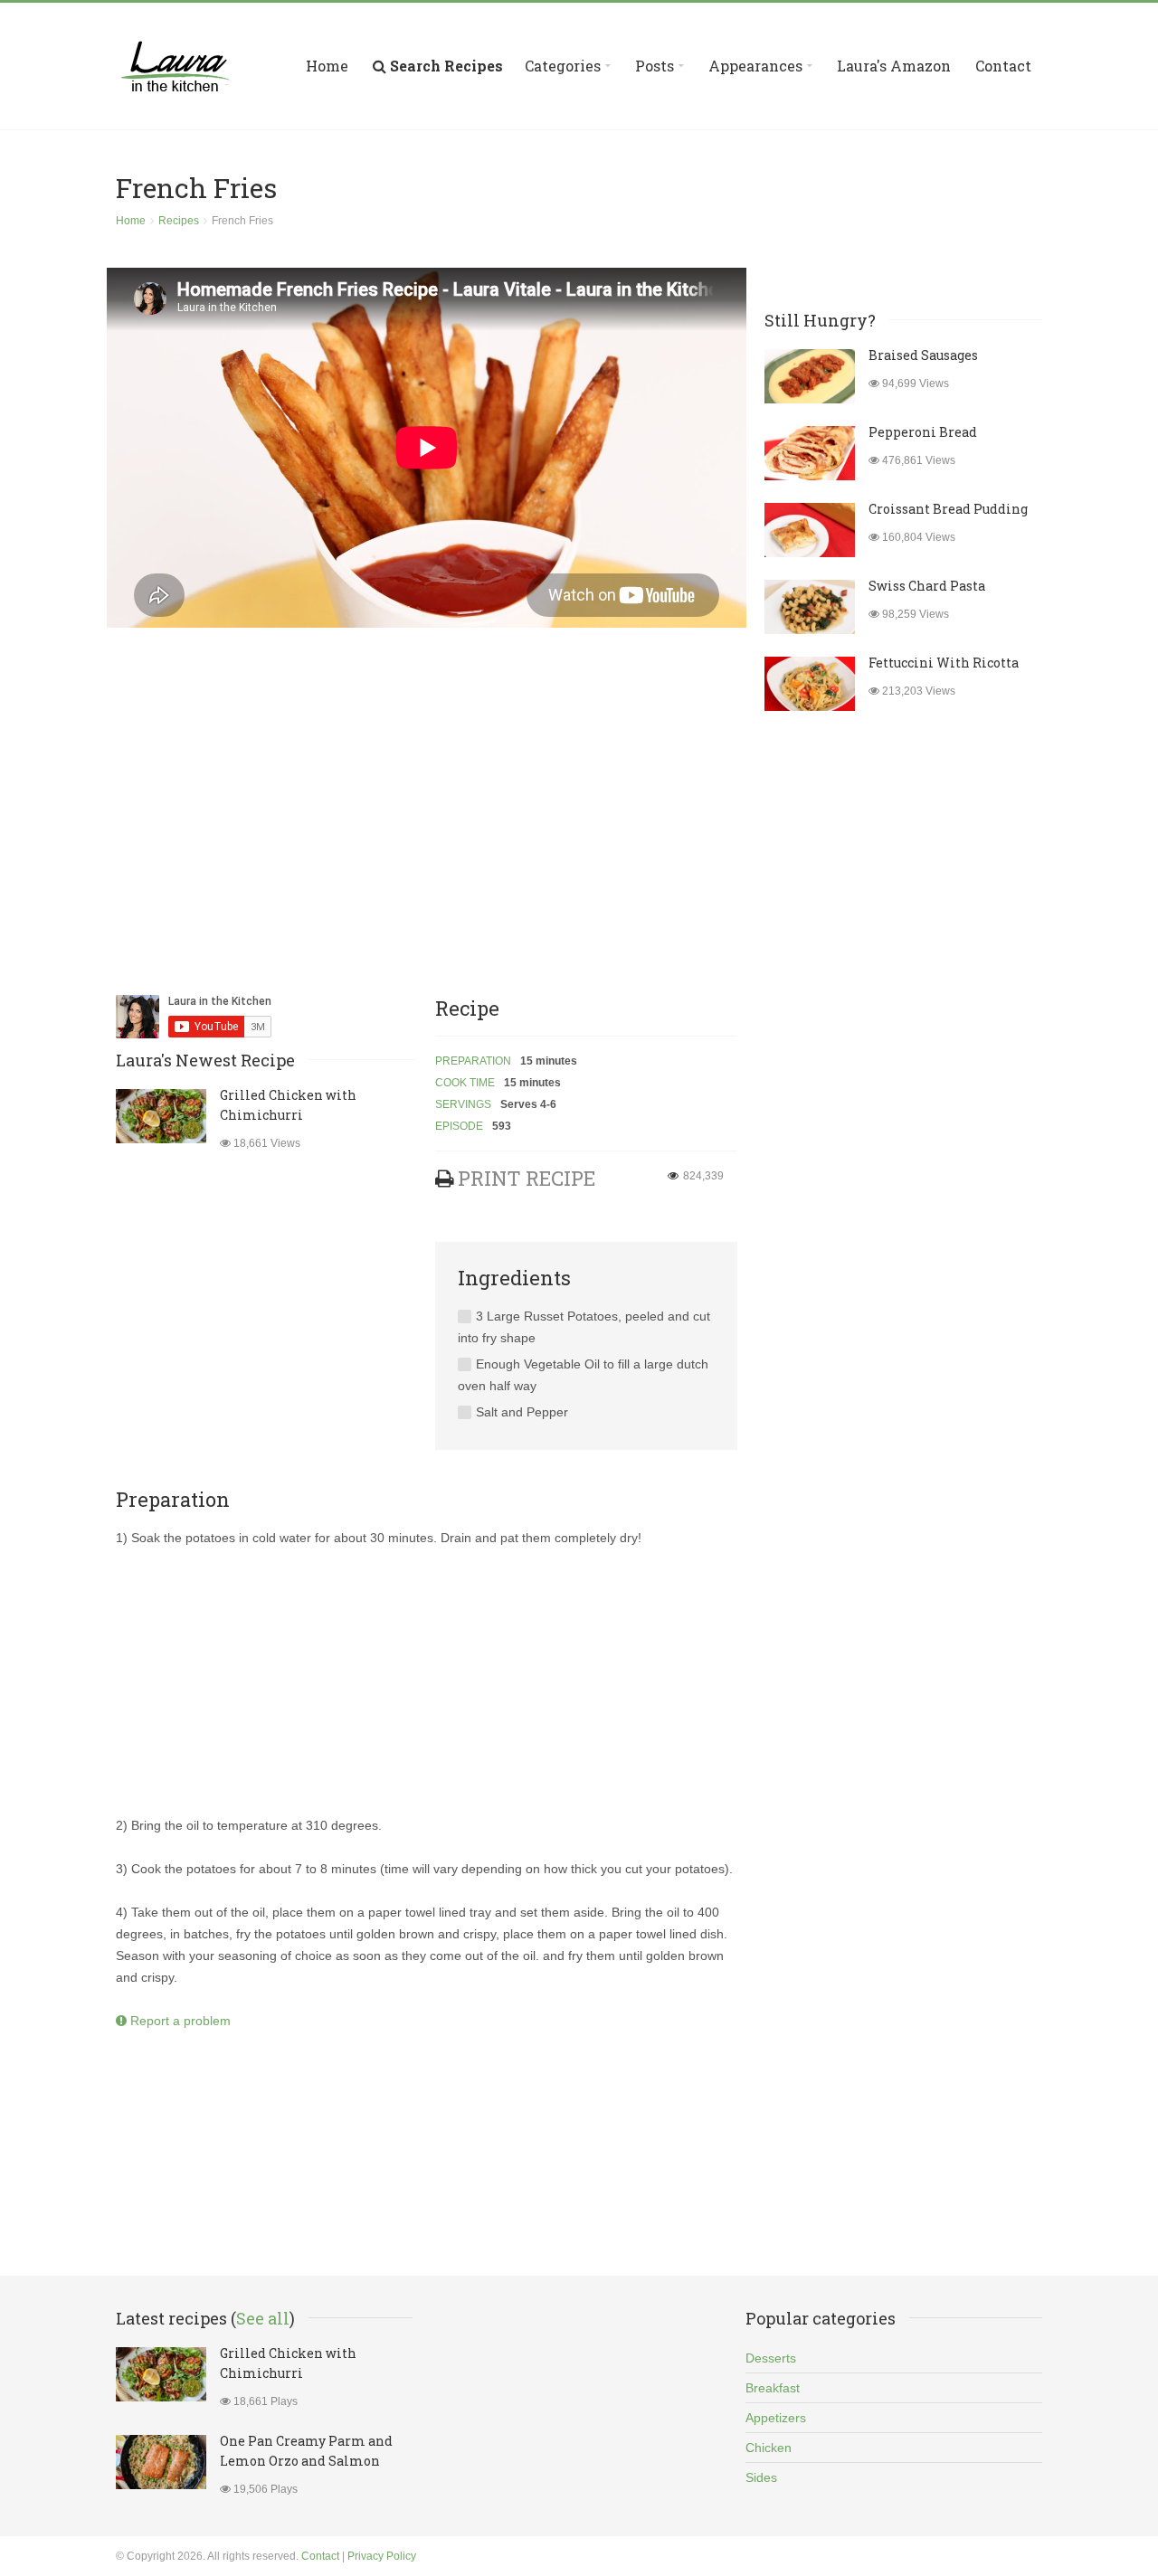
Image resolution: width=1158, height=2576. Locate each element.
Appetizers (776, 2418)
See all (263, 2318)
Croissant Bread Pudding (948, 509)
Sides (761, 2477)
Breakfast (773, 2388)
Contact (1003, 66)
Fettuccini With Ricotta (944, 663)
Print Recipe (527, 1178)
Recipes (179, 221)
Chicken (769, 2448)
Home (327, 66)
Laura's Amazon (894, 66)
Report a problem (179, 2021)
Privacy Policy (382, 2556)
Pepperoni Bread (923, 432)
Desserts (771, 2358)
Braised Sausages (923, 355)
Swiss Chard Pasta (927, 586)
